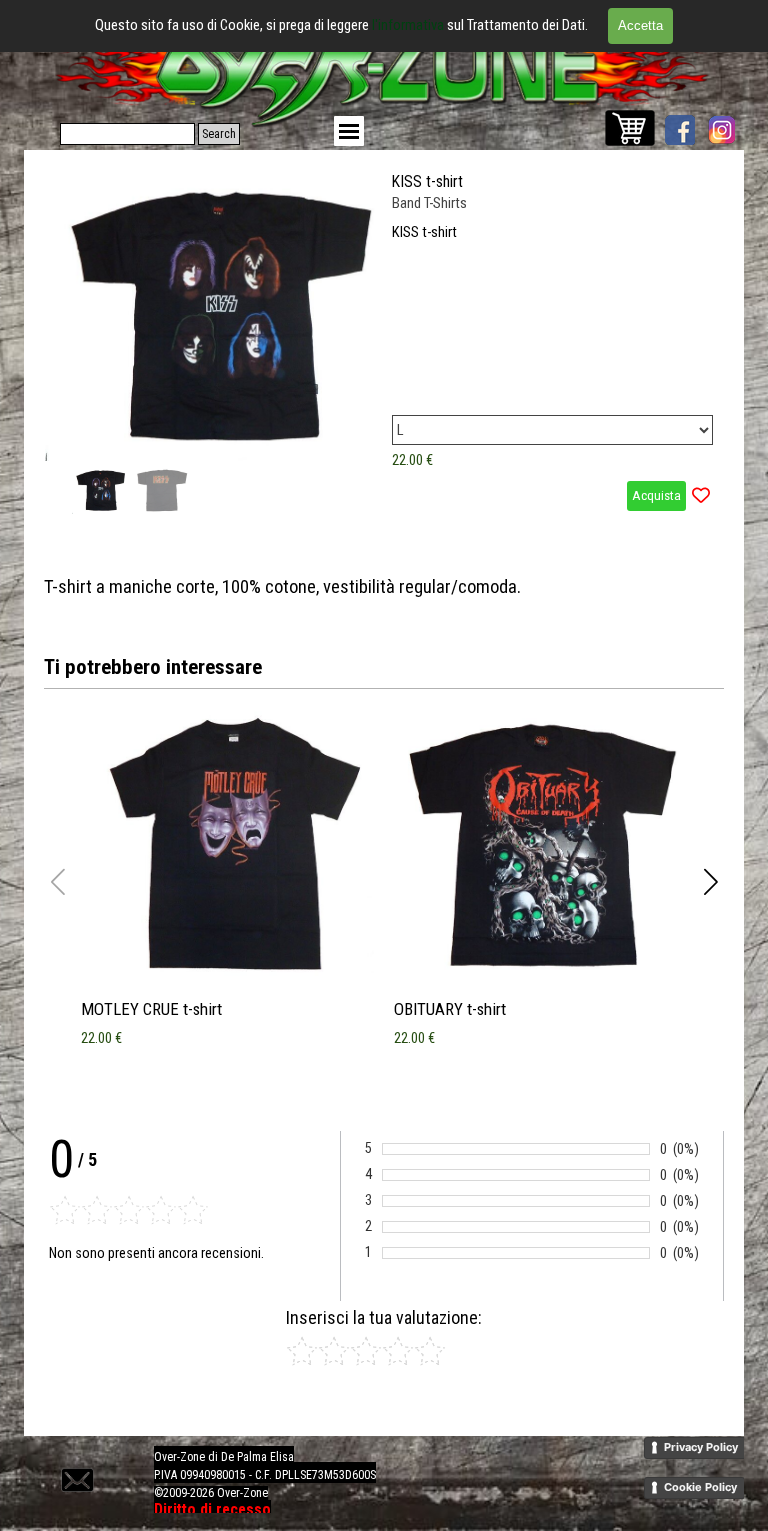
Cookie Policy (700, 1487)
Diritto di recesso (212, 1509)
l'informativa (409, 25)
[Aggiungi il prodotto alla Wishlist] (701, 496)
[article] (384, 342)
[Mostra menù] (349, 131)
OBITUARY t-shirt (450, 1009)
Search (219, 134)
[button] (346, 309)
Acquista (656, 495)
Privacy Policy (701, 1447)
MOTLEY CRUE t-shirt (151, 1009)
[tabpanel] (384, 587)
